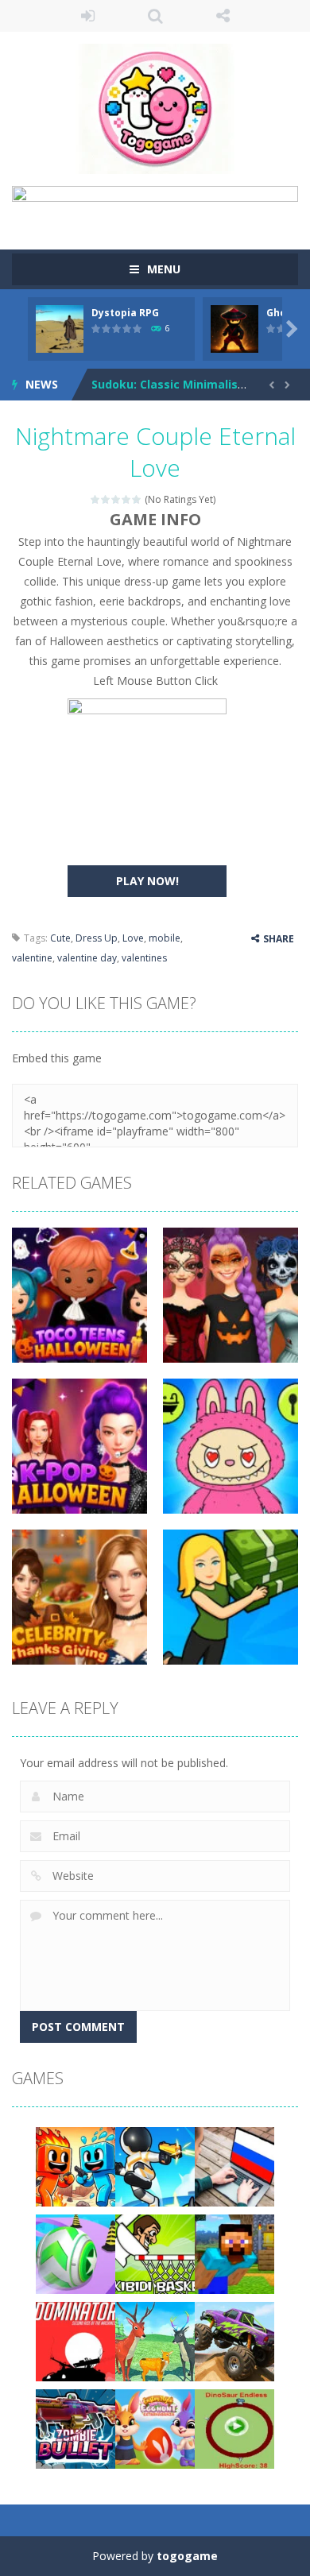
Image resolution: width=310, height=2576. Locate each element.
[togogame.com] (155, 108)
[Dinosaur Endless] (234, 2427)
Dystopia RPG (125, 313)
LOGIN (88, 16)
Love (133, 938)
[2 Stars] (106, 499)
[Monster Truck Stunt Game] (234, 2340)
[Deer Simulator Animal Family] (155, 2340)
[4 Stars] (127, 499)
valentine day (87, 958)
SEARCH (155, 16)
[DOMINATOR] (76, 2340)
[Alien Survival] (155, 2165)
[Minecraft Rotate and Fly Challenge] (234, 2252)
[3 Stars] (116, 499)
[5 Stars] (137, 499)
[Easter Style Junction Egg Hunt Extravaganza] (155, 2427)
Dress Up (97, 938)
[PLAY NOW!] (60, 327)
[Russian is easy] (234, 2165)
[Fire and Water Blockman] (76, 2165)
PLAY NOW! (147, 881)
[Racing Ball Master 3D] (76, 2252)
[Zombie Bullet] (76, 2427)
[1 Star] (96, 499)
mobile (165, 938)
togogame (187, 2556)
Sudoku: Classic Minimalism (170, 384)
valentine (32, 958)
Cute (60, 938)
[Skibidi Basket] (155, 2252)
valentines (144, 958)
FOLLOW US (223, 16)
